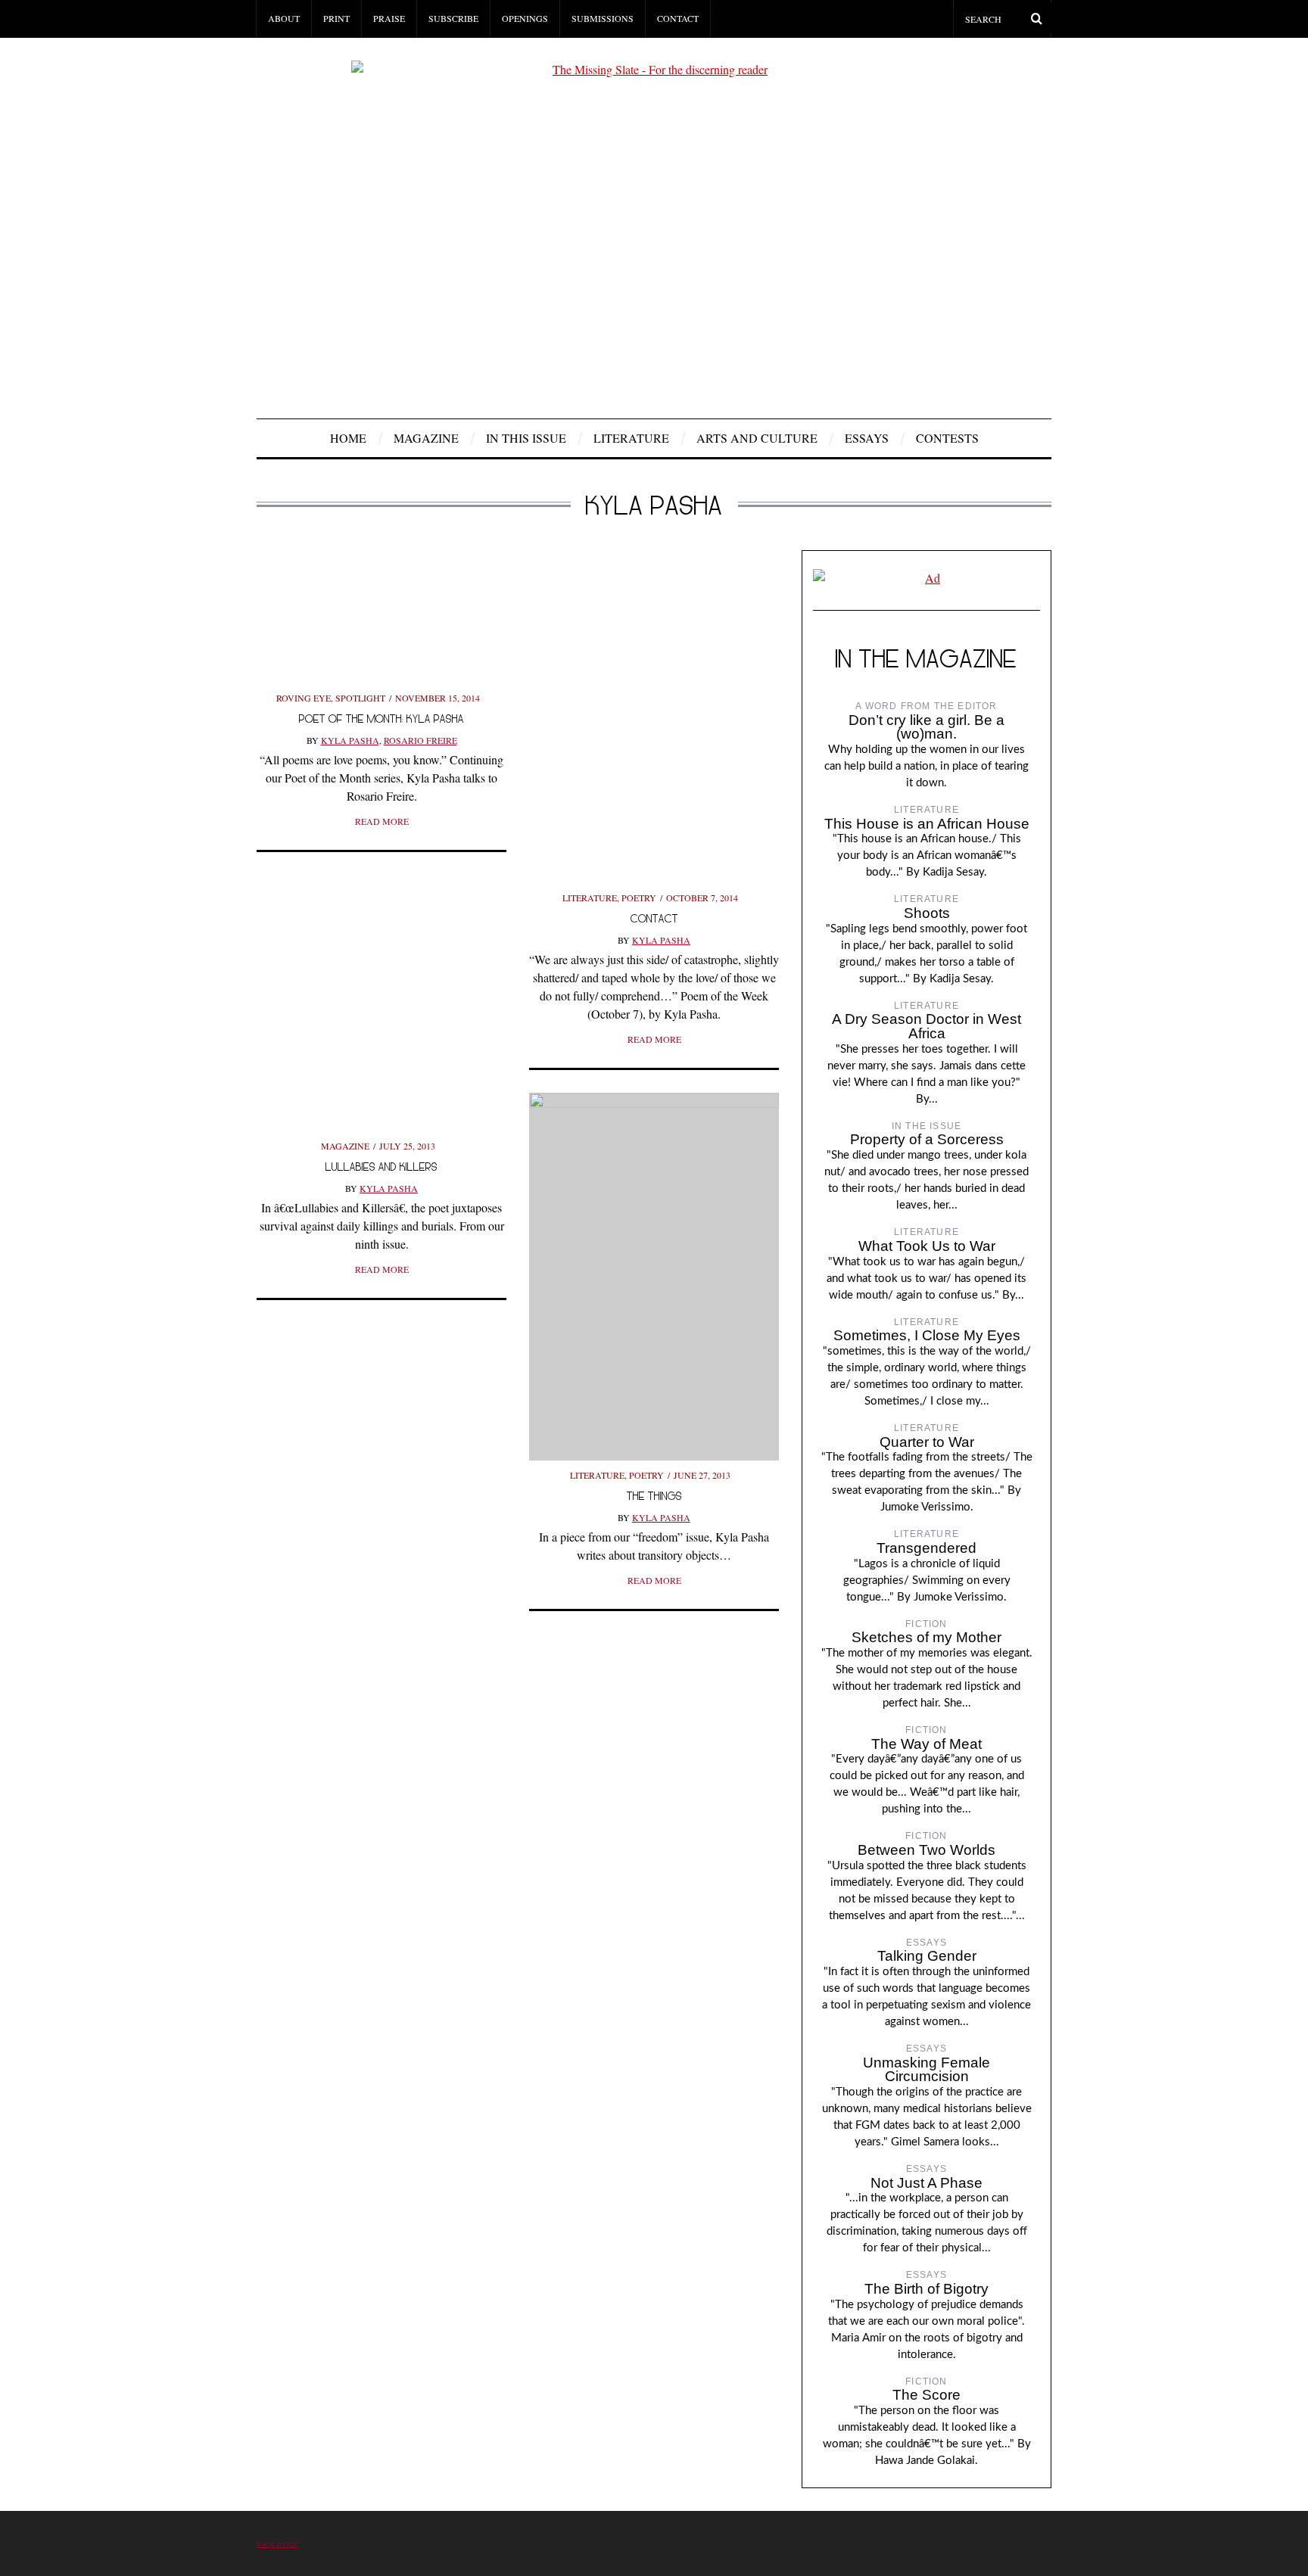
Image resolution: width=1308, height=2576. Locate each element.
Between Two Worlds (926, 1850)
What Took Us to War (927, 1246)
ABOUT (284, 18)
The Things (654, 1496)
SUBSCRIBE (453, 18)
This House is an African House (927, 824)
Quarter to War (927, 1442)
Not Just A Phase (926, 2183)
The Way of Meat (926, 1744)
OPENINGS (525, 18)
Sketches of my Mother (926, 1637)
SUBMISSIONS (603, 18)
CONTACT (678, 18)
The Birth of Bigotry (926, 2289)
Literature (631, 438)
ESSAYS (867, 438)
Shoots (927, 913)
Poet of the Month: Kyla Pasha (381, 719)
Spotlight (360, 698)
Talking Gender (927, 1956)
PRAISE (389, 18)
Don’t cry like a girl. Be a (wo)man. (926, 727)
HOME (348, 438)
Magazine (426, 438)
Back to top (277, 2544)
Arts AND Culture (757, 438)
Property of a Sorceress (927, 1139)
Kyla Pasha (350, 740)
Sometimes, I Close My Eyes (927, 1335)
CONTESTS (947, 438)
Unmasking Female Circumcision (926, 2070)
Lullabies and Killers (381, 1167)
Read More (382, 821)
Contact (654, 918)
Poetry (639, 898)
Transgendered (926, 1548)
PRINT (336, 18)
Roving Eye (304, 698)
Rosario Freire (420, 740)
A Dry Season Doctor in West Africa (926, 1026)
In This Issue (526, 438)
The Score (926, 2395)
